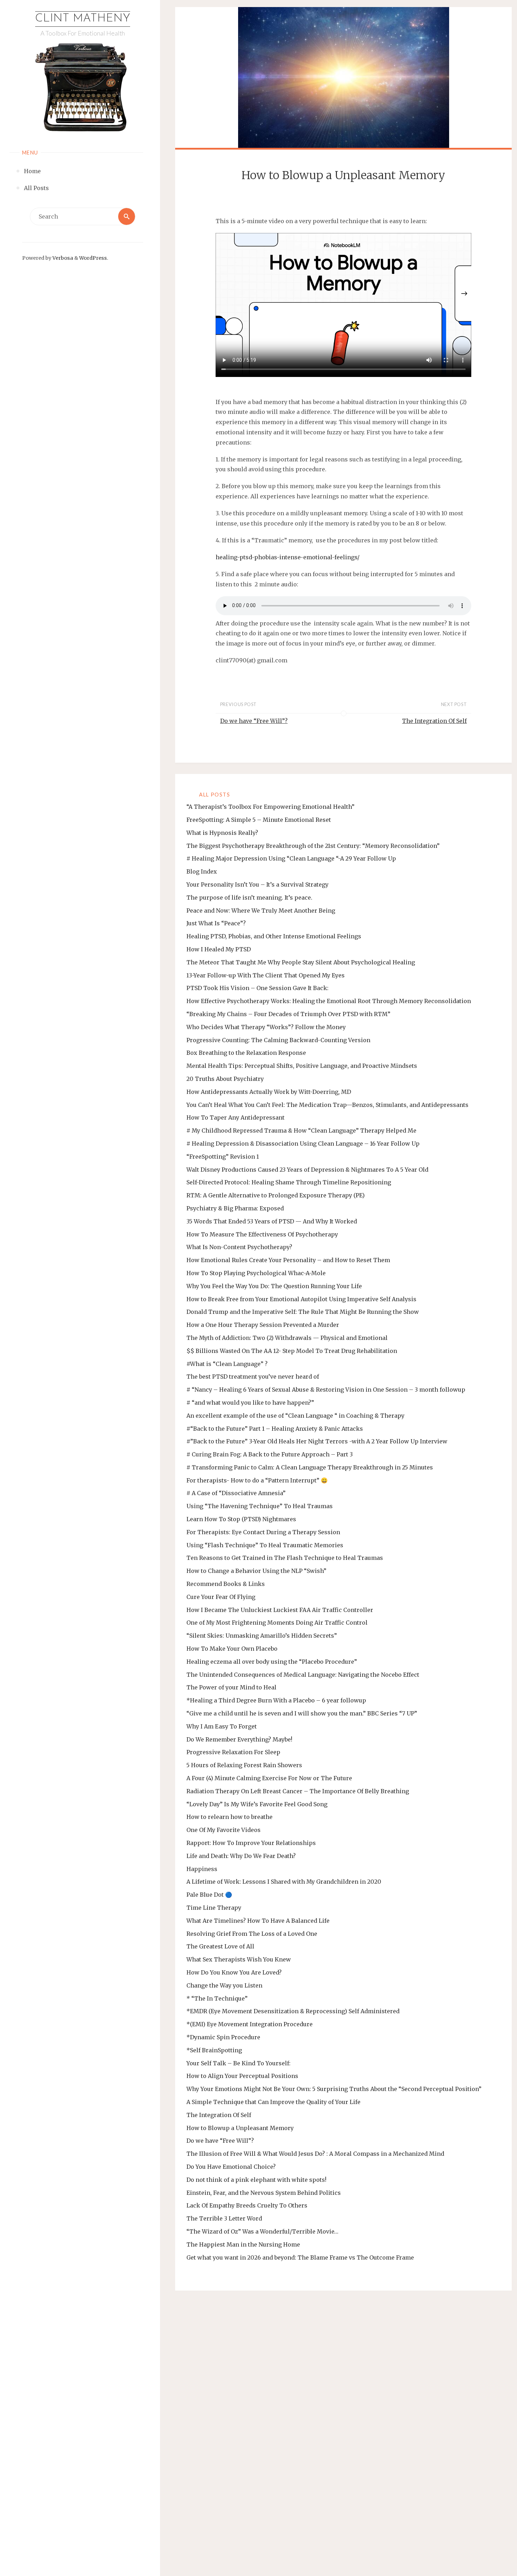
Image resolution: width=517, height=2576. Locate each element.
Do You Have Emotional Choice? (231, 2167)
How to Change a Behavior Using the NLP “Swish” (256, 1571)
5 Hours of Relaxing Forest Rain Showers (244, 1765)
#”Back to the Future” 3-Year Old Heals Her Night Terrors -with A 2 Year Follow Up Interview (317, 1441)
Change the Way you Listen (224, 1985)
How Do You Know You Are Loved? (234, 1972)
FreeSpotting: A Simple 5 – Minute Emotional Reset (259, 820)
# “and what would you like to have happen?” (250, 1403)
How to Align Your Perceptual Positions (242, 2076)
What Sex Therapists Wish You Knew (239, 1959)
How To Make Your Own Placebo (232, 1649)
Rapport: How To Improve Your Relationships (251, 1843)
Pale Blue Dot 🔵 (209, 1895)
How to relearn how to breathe (229, 1817)
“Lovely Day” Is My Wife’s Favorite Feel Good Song (257, 1804)
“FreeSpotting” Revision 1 (223, 1157)
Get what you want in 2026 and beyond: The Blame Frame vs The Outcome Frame (300, 2257)
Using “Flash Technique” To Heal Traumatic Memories (265, 1545)
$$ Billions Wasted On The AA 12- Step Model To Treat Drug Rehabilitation (292, 1351)
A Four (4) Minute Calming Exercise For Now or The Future (269, 1778)
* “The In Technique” (217, 1998)
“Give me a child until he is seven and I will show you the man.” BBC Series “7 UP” (302, 1713)
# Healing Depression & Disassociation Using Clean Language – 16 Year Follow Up (303, 1144)
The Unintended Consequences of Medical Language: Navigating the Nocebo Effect (303, 1675)
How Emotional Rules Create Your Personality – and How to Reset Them (288, 1260)
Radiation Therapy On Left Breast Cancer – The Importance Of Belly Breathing (298, 1791)
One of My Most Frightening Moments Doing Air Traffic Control (277, 1623)
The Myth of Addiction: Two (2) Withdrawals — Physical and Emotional (287, 1338)
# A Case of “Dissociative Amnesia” (236, 1493)
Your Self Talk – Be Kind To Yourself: (238, 2063)
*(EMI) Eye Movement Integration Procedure (250, 2024)
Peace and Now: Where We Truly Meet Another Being (261, 911)
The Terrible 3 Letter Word (224, 2218)
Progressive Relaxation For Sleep (233, 1752)
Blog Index (202, 871)
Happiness (202, 1869)
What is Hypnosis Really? (222, 833)
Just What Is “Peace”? (216, 923)
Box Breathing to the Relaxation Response (246, 1053)
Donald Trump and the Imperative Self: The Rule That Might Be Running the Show (303, 1312)
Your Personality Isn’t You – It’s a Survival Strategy (257, 884)
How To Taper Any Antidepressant (235, 1117)
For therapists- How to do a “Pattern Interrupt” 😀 (257, 1480)
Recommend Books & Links (226, 1584)
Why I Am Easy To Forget (222, 1726)
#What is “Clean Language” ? (227, 1364)
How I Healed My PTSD (219, 949)
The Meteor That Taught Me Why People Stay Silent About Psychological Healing (301, 962)
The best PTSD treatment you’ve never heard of (253, 1377)
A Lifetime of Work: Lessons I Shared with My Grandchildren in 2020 (284, 1882)
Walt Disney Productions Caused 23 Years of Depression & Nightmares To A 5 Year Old (307, 1170)
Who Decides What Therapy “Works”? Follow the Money (266, 1027)
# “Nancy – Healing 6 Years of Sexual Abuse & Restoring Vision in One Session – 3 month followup (326, 1390)
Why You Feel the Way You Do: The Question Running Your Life (274, 1286)
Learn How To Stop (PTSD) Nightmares (241, 1519)
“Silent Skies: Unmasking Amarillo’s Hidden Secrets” (262, 1636)
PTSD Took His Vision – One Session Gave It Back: (257, 988)
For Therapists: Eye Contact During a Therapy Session (263, 1532)
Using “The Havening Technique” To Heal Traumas (260, 1506)
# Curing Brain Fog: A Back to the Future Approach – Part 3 (270, 1454)
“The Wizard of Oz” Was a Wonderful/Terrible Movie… (262, 2231)
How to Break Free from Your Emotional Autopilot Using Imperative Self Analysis (301, 1299)
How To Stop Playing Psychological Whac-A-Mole (256, 1273)
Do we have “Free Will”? (220, 2141)
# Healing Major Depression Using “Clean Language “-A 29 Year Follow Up (291, 858)
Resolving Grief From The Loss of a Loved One (252, 1934)
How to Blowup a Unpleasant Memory (240, 2128)
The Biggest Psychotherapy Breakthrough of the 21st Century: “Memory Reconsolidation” (313, 846)
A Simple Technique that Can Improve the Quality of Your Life (273, 2102)
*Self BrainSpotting (214, 2050)
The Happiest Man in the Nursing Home (243, 2244)
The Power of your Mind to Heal (231, 1687)
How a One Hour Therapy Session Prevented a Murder (263, 1325)
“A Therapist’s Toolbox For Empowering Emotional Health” (270, 807)
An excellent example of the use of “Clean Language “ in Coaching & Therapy (295, 1416)
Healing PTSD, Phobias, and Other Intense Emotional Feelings (274, 936)
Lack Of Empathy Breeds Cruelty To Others (247, 2205)
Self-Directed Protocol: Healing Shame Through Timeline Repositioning (289, 1182)
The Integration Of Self (219, 2115)
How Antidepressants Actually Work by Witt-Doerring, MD (269, 1092)
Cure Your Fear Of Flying (221, 1597)
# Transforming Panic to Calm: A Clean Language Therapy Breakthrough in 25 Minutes (310, 1467)
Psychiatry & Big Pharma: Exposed (235, 1208)
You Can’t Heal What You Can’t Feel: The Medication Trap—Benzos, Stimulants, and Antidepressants (327, 1105)
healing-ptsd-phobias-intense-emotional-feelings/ (288, 557)
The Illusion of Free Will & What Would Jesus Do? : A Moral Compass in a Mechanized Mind (315, 2154)
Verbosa (62, 258)
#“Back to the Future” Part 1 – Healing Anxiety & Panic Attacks (275, 1429)
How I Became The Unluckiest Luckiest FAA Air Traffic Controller (280, 1610)
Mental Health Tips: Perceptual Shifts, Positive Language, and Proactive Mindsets (302, 1066)
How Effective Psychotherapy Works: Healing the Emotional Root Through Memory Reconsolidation (329, 1001)
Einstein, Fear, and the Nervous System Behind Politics (264, 2193)
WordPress (93, 258)
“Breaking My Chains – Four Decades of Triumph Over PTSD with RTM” (288, 1014)
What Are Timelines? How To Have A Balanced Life (258, 1921)
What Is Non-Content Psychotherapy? (239, 1247)
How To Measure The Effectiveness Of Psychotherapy (262, 1234)
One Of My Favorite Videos (224, 1830)
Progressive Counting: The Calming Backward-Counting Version (278, 1040)
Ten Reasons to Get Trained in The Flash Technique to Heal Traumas (285, 1558)
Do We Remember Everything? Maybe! (239, 1739)
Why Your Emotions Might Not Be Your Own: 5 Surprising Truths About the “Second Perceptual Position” (334, 2089)
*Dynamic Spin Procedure (223, 2037)
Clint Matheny (83, 19)
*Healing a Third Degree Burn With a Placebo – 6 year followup (276, 1700)
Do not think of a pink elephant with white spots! (256, 2180)
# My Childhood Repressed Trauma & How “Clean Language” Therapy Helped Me (301, 1130)
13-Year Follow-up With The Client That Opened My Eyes (266, 975)
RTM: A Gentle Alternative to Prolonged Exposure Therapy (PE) (276, 1195)
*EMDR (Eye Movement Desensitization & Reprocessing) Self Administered (293, 2011)
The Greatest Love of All (220, 1946)
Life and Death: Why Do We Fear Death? (241, 1856)
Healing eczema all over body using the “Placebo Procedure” (272, 1662)
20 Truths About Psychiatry (225, 1079)
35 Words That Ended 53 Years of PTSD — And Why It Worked (272, 1221)
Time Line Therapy (214, 1908)
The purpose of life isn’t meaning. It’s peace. (249, 897)
